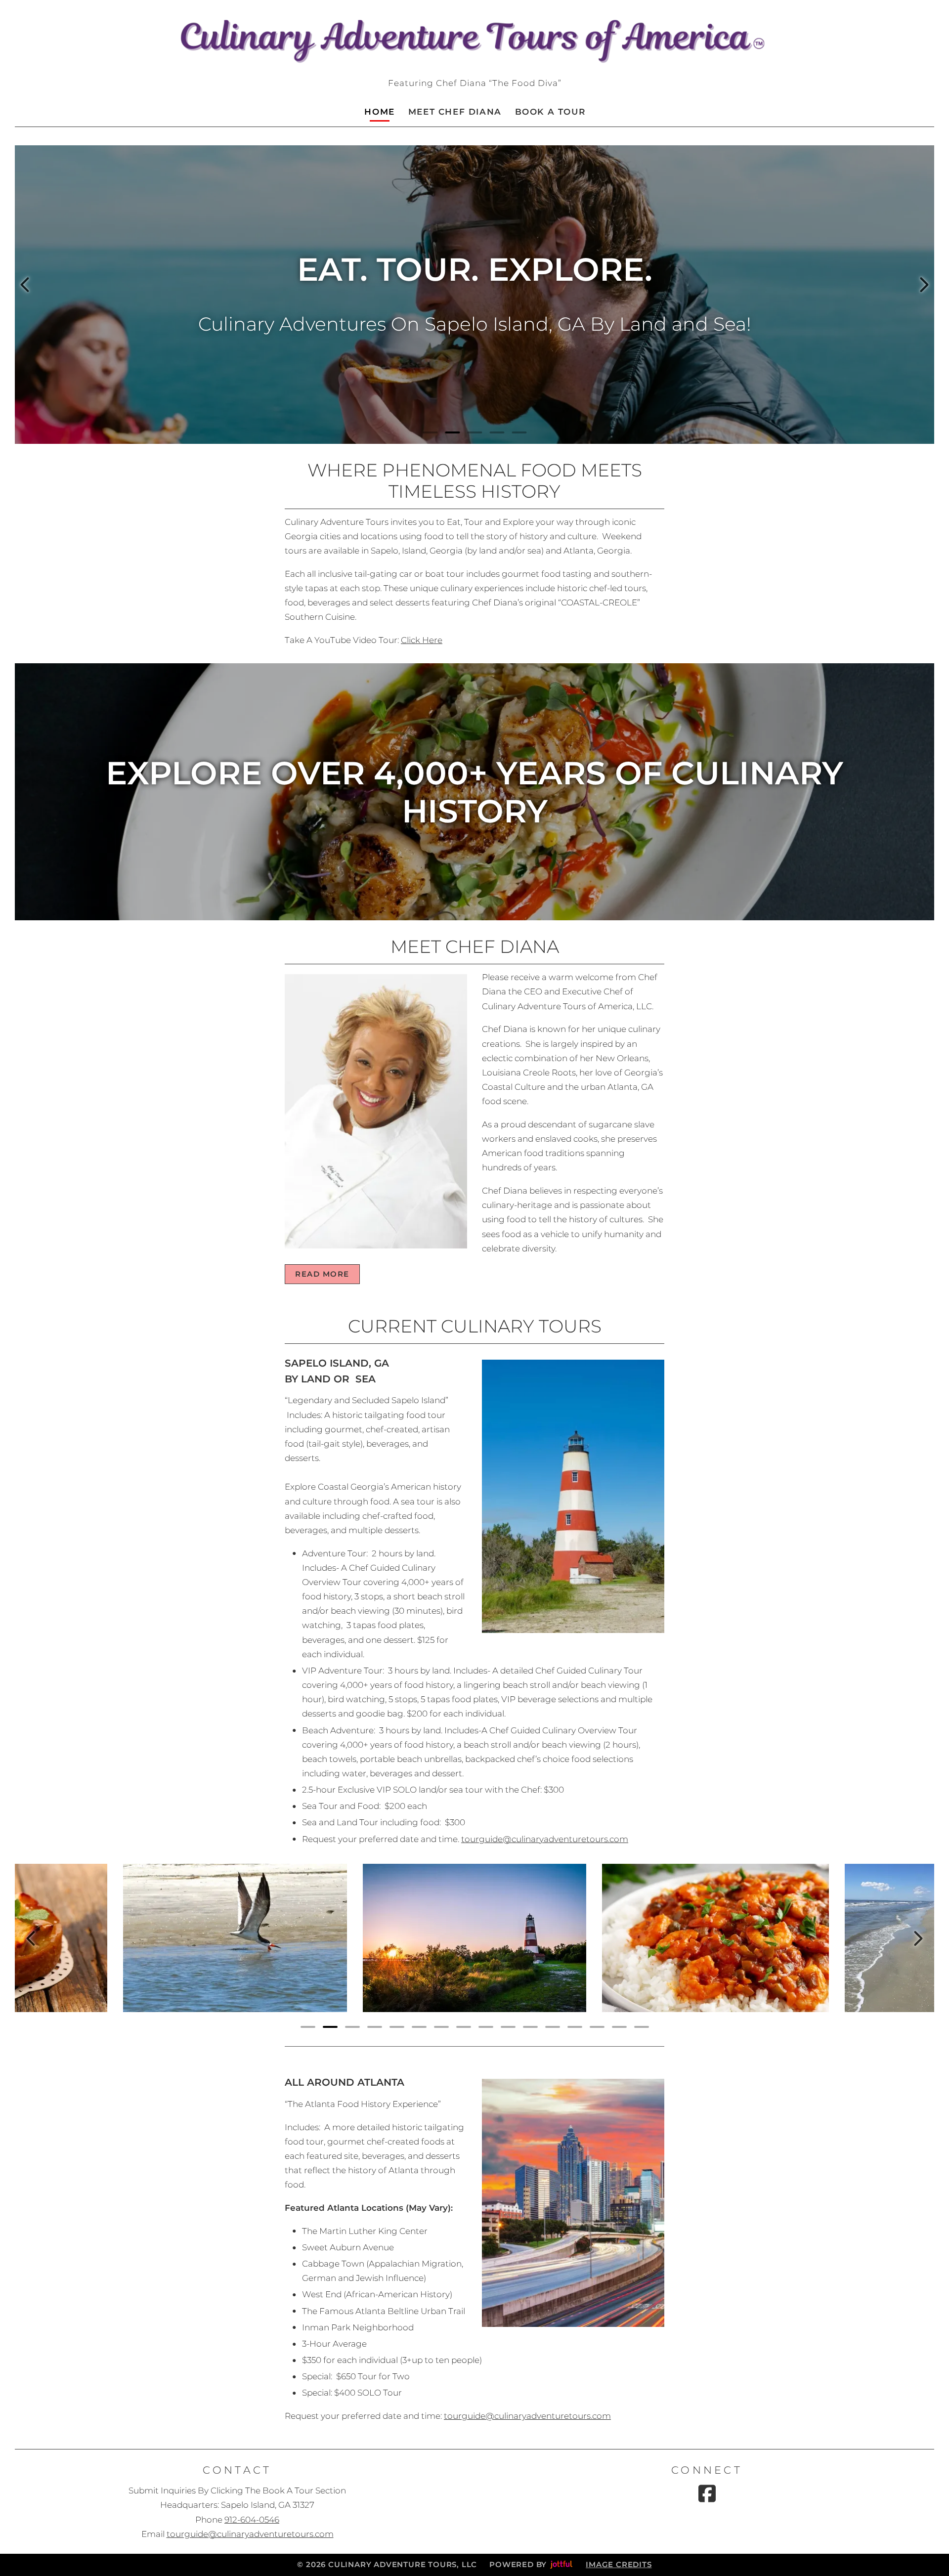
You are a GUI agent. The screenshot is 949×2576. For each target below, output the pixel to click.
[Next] (924, 285)
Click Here (422, 640)
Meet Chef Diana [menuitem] (455, 112)
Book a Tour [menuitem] (550, 112)
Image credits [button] (619, 2565)
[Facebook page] (707, 2493)
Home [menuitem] (379, 112)
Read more (322, 1274)
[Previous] (25, 285)
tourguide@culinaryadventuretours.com (545, 1839)
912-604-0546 (252, 2520)
